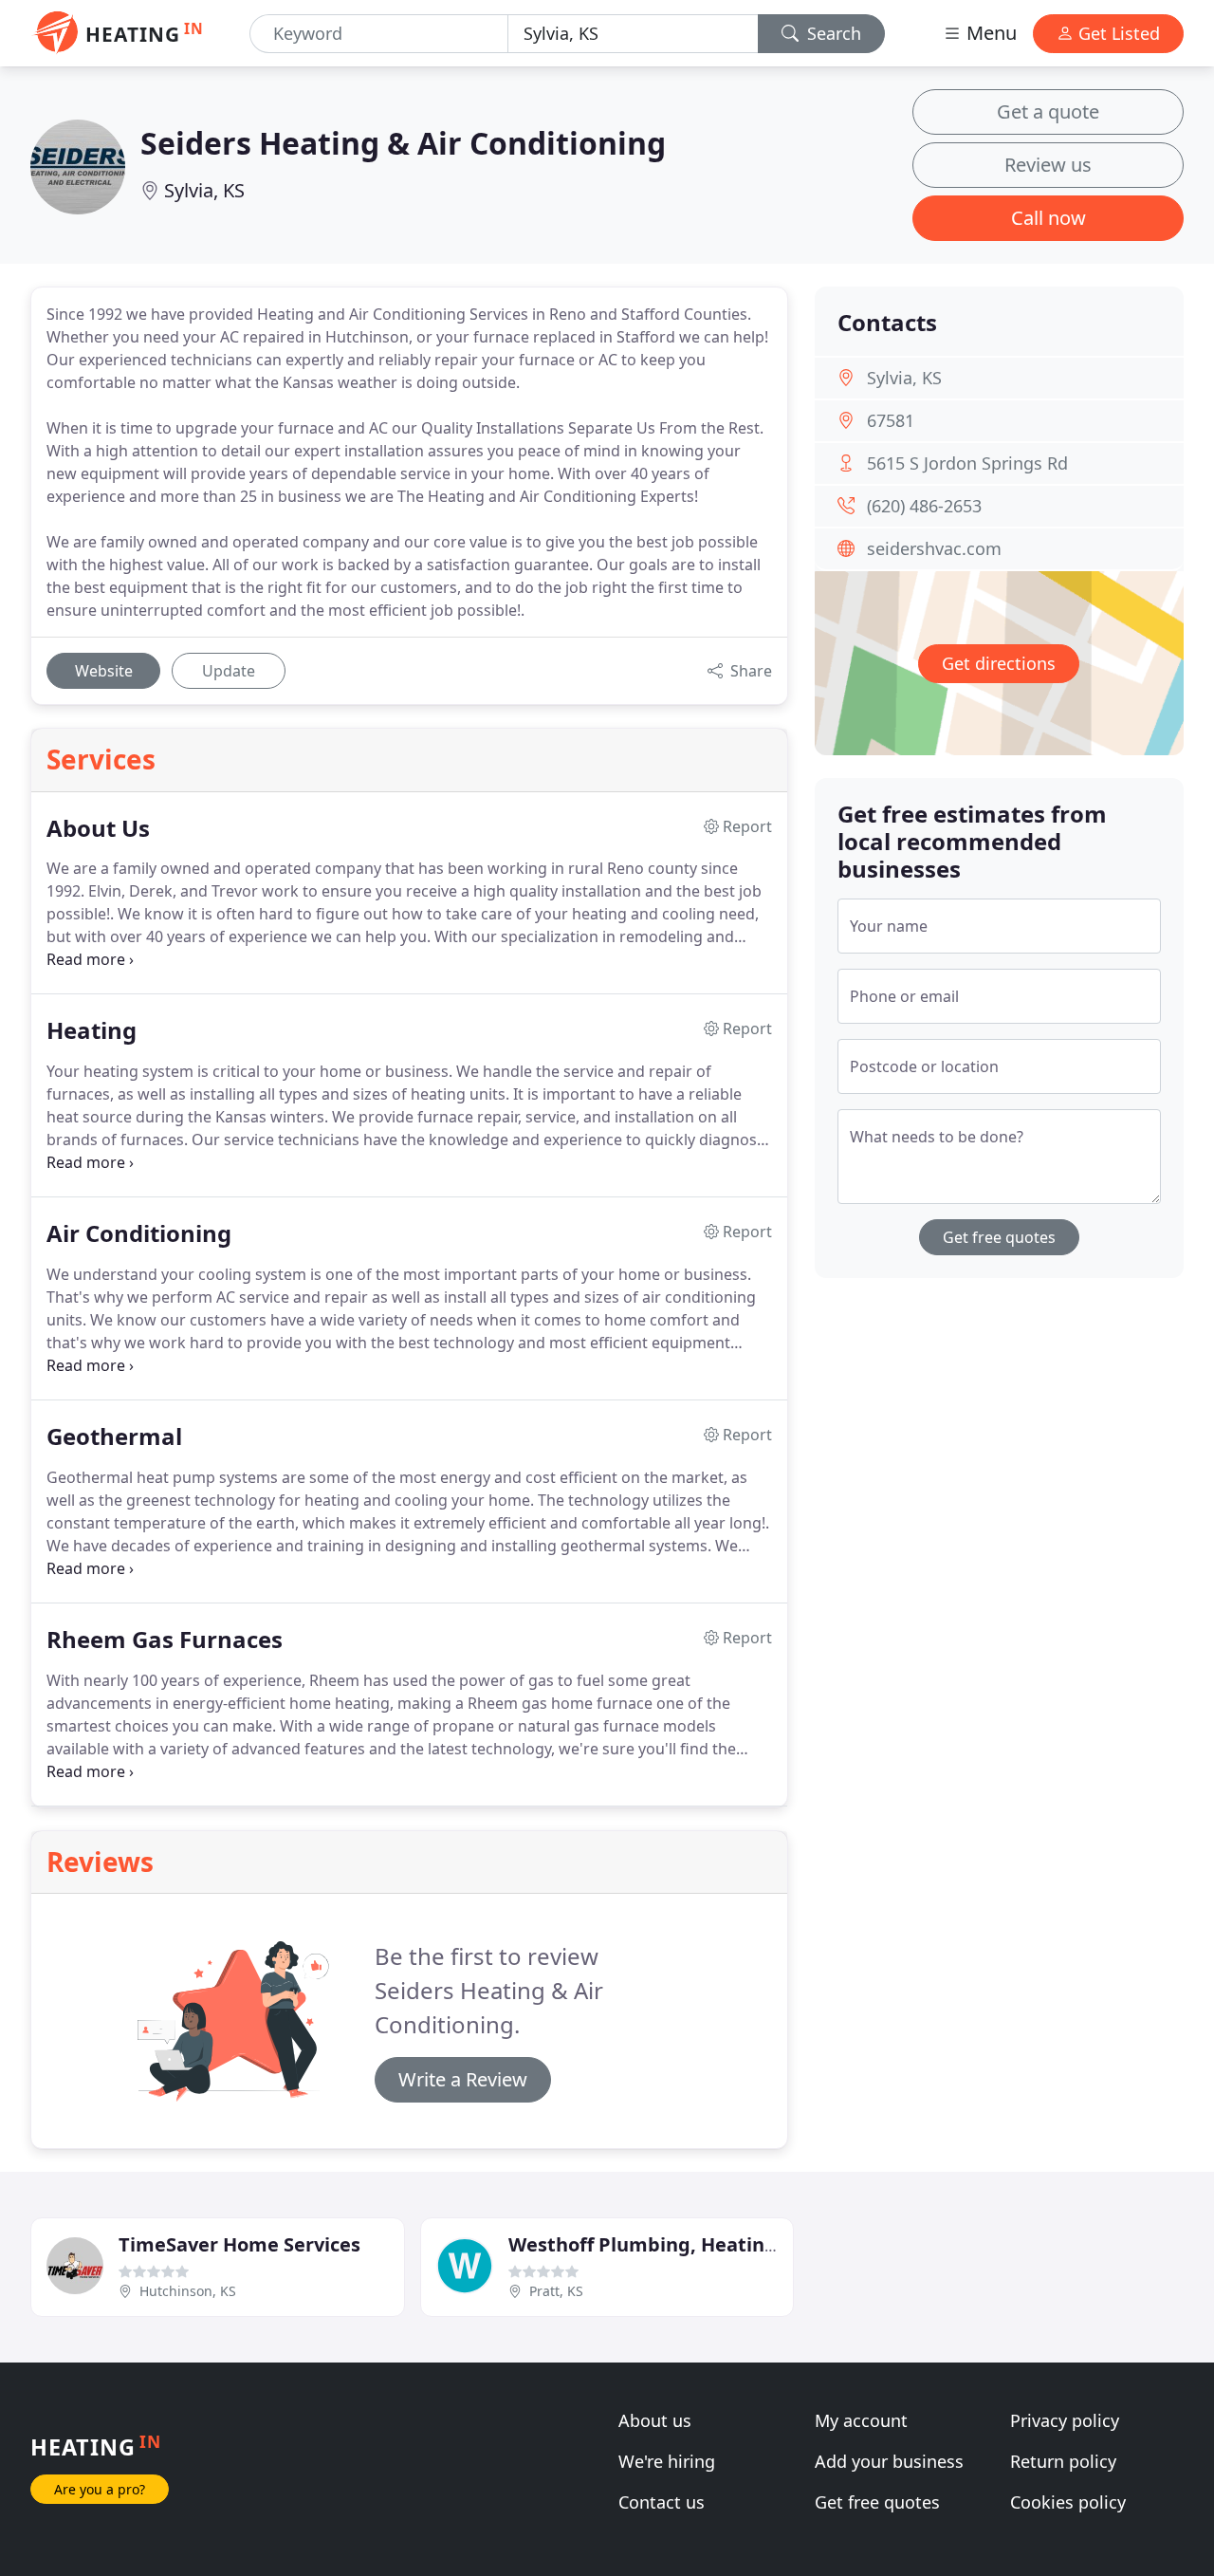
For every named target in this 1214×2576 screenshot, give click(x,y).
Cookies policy (1068, 2502)
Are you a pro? (100, 2489)
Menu (989, 33)
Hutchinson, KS (188, 2291)
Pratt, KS (556, 2291)
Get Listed (1117, 33)
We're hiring (667, 2461)
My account (861, 2420)
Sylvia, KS (204, 190)
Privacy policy (1065, 2420)
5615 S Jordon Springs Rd (967, 463)
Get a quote (1048, 111)
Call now (1048, 218)
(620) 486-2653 (924, 506)
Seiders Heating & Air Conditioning (403, 143)
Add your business (889, 2461)
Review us (1048, 165)
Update (229, 671)
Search (832, 33)
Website (104, 671)
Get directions (999, 663)
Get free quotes (999, 1237)
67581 (891, 420)
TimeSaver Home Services (239, 2244)
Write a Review (463, 2079)
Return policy (1063, 2461)
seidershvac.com (934, 548)
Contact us (662, 2502)
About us (655, 2420)
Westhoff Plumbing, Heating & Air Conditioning (732, 2244)
